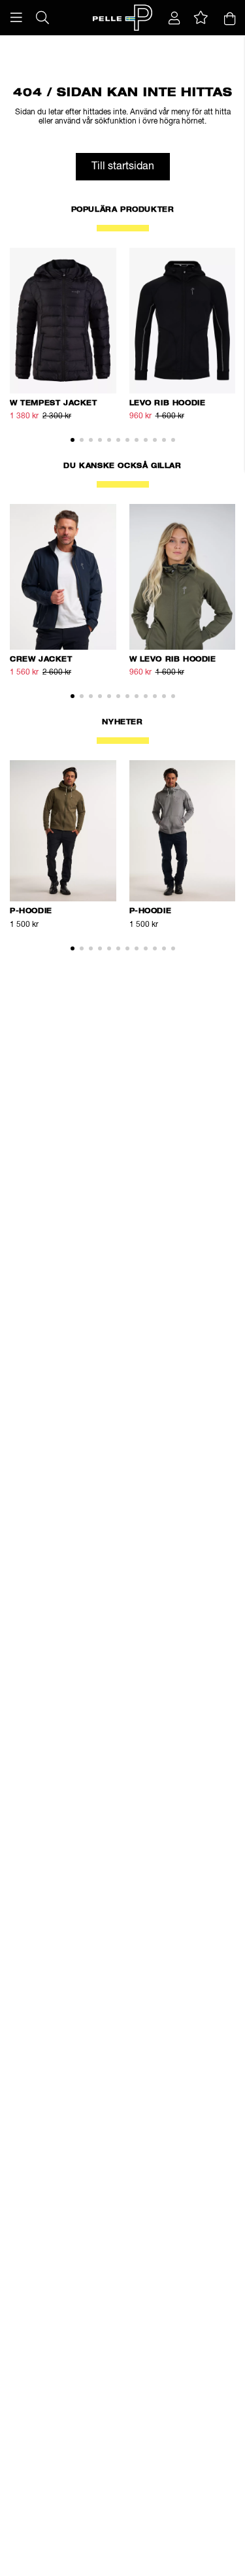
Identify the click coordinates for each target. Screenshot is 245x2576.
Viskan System (88, 42)
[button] (16, 18)
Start (22, 42)
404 (124, 42)
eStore (46, 42)
